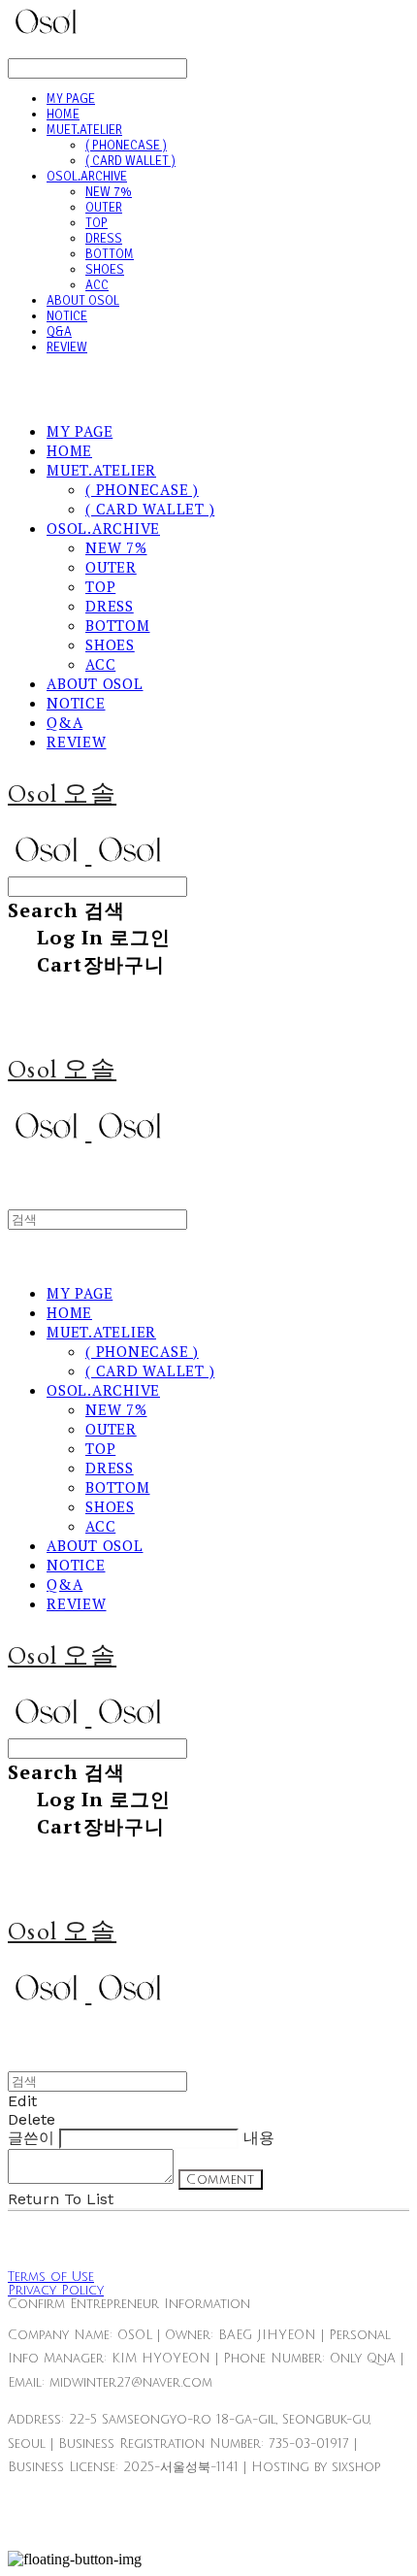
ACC (97, 285)
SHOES (105, 270)
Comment (221, 2180)
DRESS (104, 239)
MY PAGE (71, 99)
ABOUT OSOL (83, 301)
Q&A (59, 332)
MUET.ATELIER (84, 130)
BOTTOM (110, 254)
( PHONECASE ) (126, 146)
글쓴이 (31, 2138)
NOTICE (67, 316)
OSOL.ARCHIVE (87, 177)
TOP (96, 223)
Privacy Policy (56, 2291)
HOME (63, 115)
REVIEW (67, 347)
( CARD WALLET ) (130, 161)
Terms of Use (51, 2277)
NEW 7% (109, 192)
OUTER (104, 208)
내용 (259, 2138)
